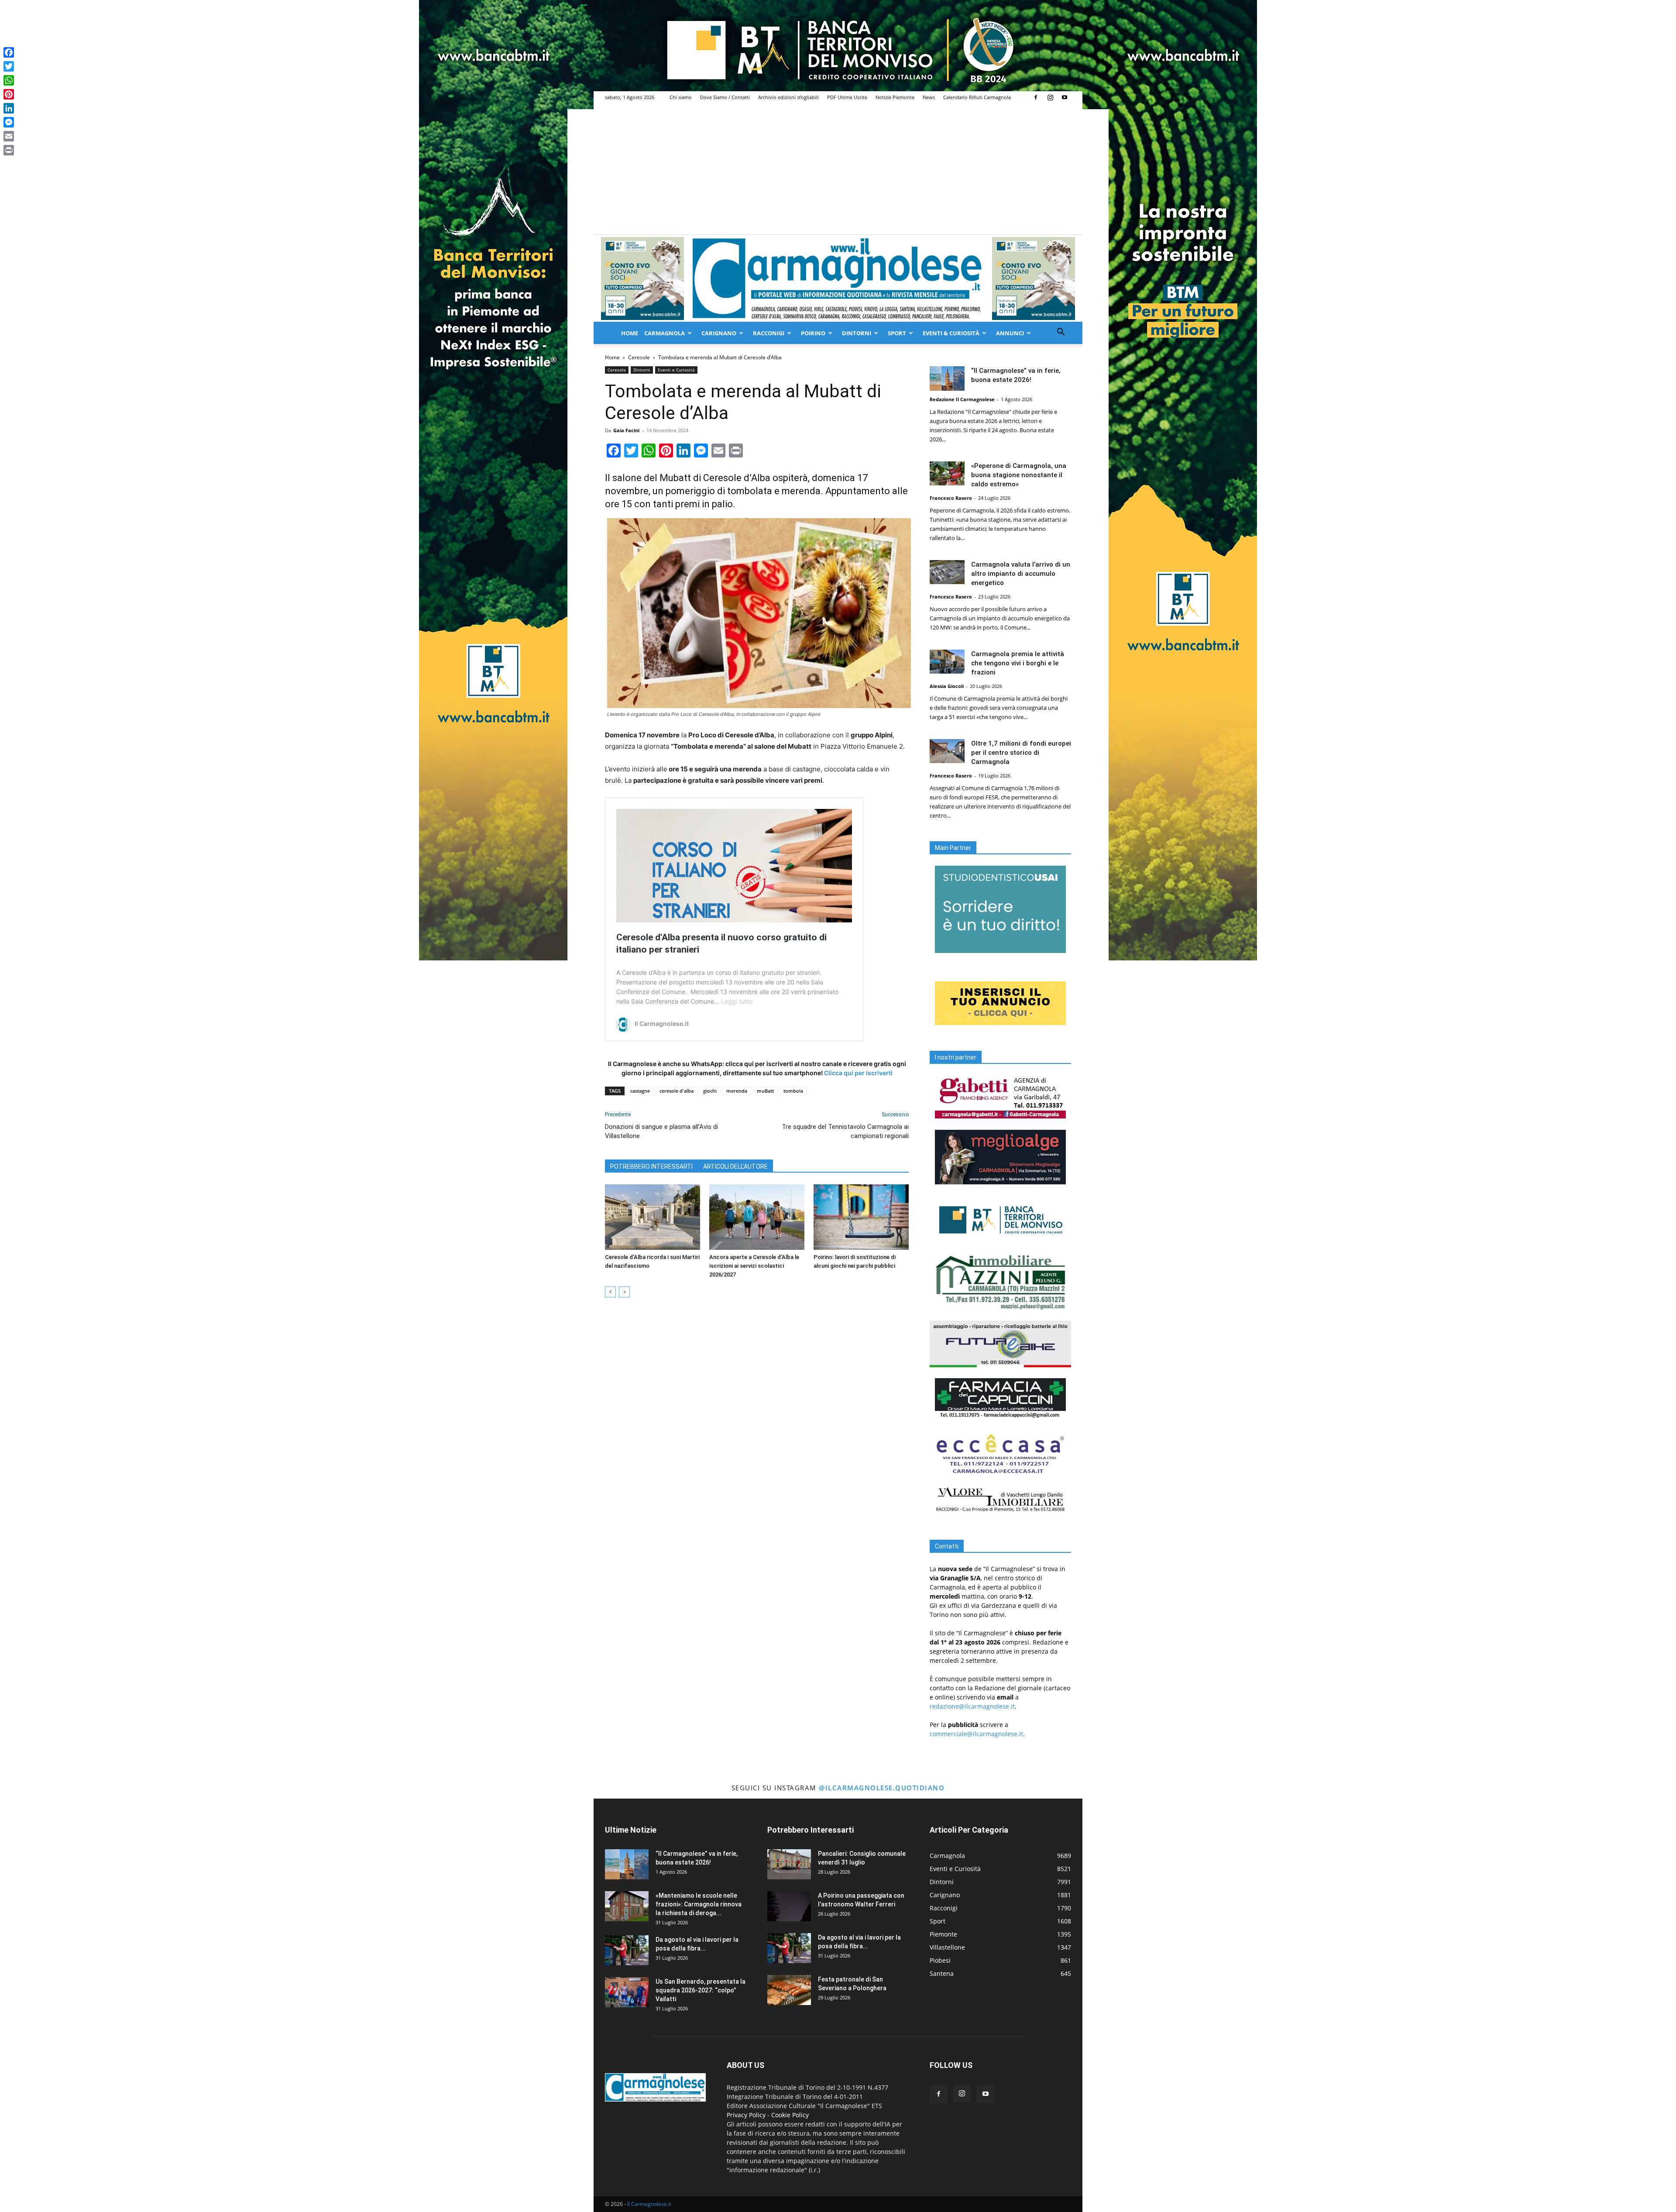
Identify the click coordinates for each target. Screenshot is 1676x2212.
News (929, 97)
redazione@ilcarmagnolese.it (972, 1706)
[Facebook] (1036, 97)
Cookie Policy (790, 2115)
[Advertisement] (838, 169)
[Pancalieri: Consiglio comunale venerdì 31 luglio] (789, 1864)
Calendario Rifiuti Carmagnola (977, 97)
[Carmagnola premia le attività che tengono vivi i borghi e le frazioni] (947, 662)
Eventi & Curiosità (951, 333)
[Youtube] (1065, 97)
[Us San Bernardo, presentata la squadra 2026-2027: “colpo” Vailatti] (627, 1992)
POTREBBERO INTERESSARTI (651, 1166)
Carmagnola (665, 333)
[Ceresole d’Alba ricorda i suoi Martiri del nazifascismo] (653, 1217)
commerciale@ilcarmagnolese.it (976, 1734)
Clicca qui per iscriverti (858, 1073)
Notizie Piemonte (895, 97)
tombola (793, 1091)
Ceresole (639, 357)
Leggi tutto (737, 1001)
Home (630, 333)
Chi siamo (681, 97)
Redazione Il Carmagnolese (962, 399)
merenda (737, 1091)
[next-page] (624, 1292)
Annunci (1010, 333)
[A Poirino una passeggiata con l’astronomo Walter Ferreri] (789, 1906)
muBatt (765, 1091)
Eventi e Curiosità (676, 370)
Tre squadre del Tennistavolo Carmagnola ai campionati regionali (845, 1131)
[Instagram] (1050, 97)
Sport (897, 333)
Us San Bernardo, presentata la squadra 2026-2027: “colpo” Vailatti (701, 1990)
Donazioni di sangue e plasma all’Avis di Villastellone (661, 1131)
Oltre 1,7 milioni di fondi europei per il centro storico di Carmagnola (1021, 753)
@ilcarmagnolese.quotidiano (882, 1788)
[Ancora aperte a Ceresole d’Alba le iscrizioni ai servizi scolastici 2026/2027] (757, 1217)
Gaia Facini (626, 430)
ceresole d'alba (677, 1091)
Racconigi (769, 333)
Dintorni (857, 333)
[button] (1061, 333)
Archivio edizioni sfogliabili (788, 97)
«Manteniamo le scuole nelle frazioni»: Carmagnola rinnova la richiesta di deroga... (699, 1904)
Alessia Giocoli (947, 686)
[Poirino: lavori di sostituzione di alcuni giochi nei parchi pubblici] (861, 1217)
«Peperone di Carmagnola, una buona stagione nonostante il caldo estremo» (1019, 475)
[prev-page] (610, 1292)
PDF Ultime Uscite (847, 97)
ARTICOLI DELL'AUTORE (735, 1166)
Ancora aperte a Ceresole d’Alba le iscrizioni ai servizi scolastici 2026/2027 (754, 1266)
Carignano (719, 333)
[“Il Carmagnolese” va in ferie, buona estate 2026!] (947, 378)
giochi (710, 1091)
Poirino (813, 333)
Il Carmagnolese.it (649, 2204)
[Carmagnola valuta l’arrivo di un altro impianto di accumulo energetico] (947, 572)
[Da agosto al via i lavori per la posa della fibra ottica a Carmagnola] (627, 1950)
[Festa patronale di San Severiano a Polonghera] (789, 1990)
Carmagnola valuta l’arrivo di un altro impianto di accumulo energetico (1021, 574)
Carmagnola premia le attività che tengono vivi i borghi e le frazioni (1018, 663)
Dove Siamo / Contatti (725, 97)
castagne (640, 1091)
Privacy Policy (746, 2115)
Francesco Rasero (951, 498)
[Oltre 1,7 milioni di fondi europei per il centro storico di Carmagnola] (947, 751)
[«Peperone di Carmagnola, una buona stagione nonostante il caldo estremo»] (947, 473)
